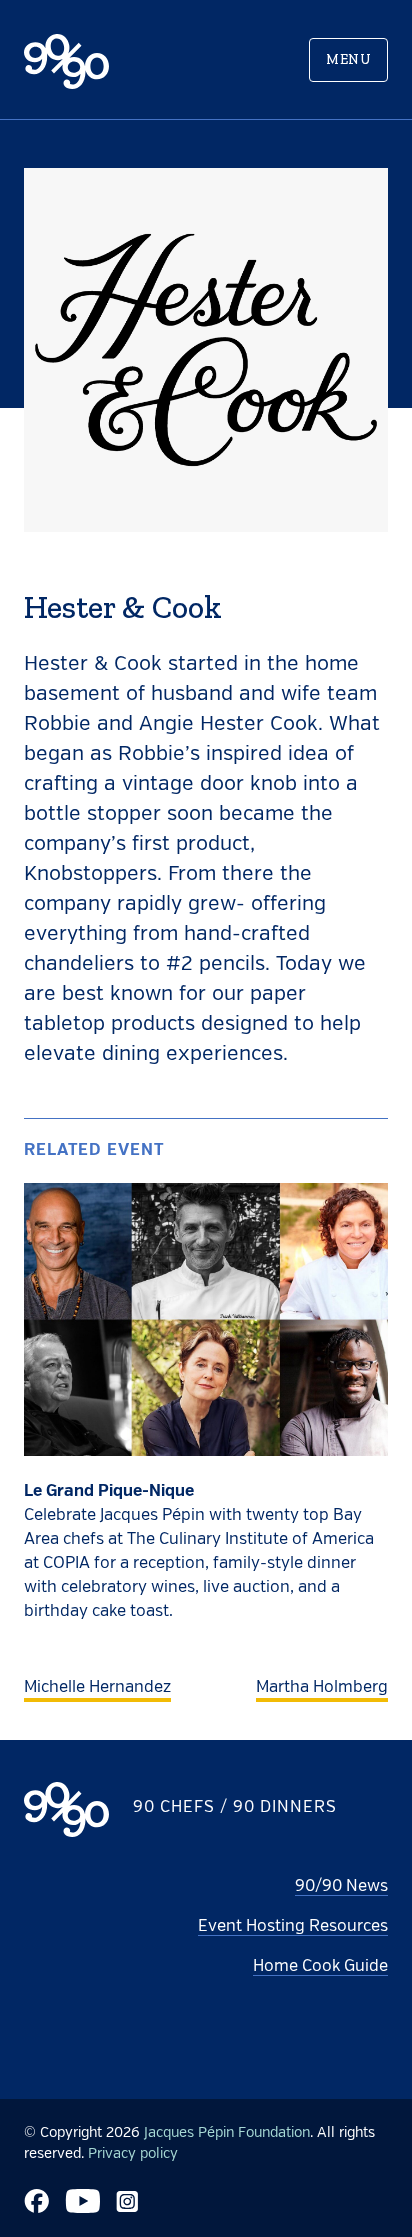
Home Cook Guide (320, 1967)
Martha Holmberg (322, 1688)
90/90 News (341, 1887)
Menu (348, 59)
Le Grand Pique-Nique (109, 1492)
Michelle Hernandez (97, 1688)
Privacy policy (133, 2154)
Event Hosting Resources (293, 1927)
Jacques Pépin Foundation (227, 2133)
